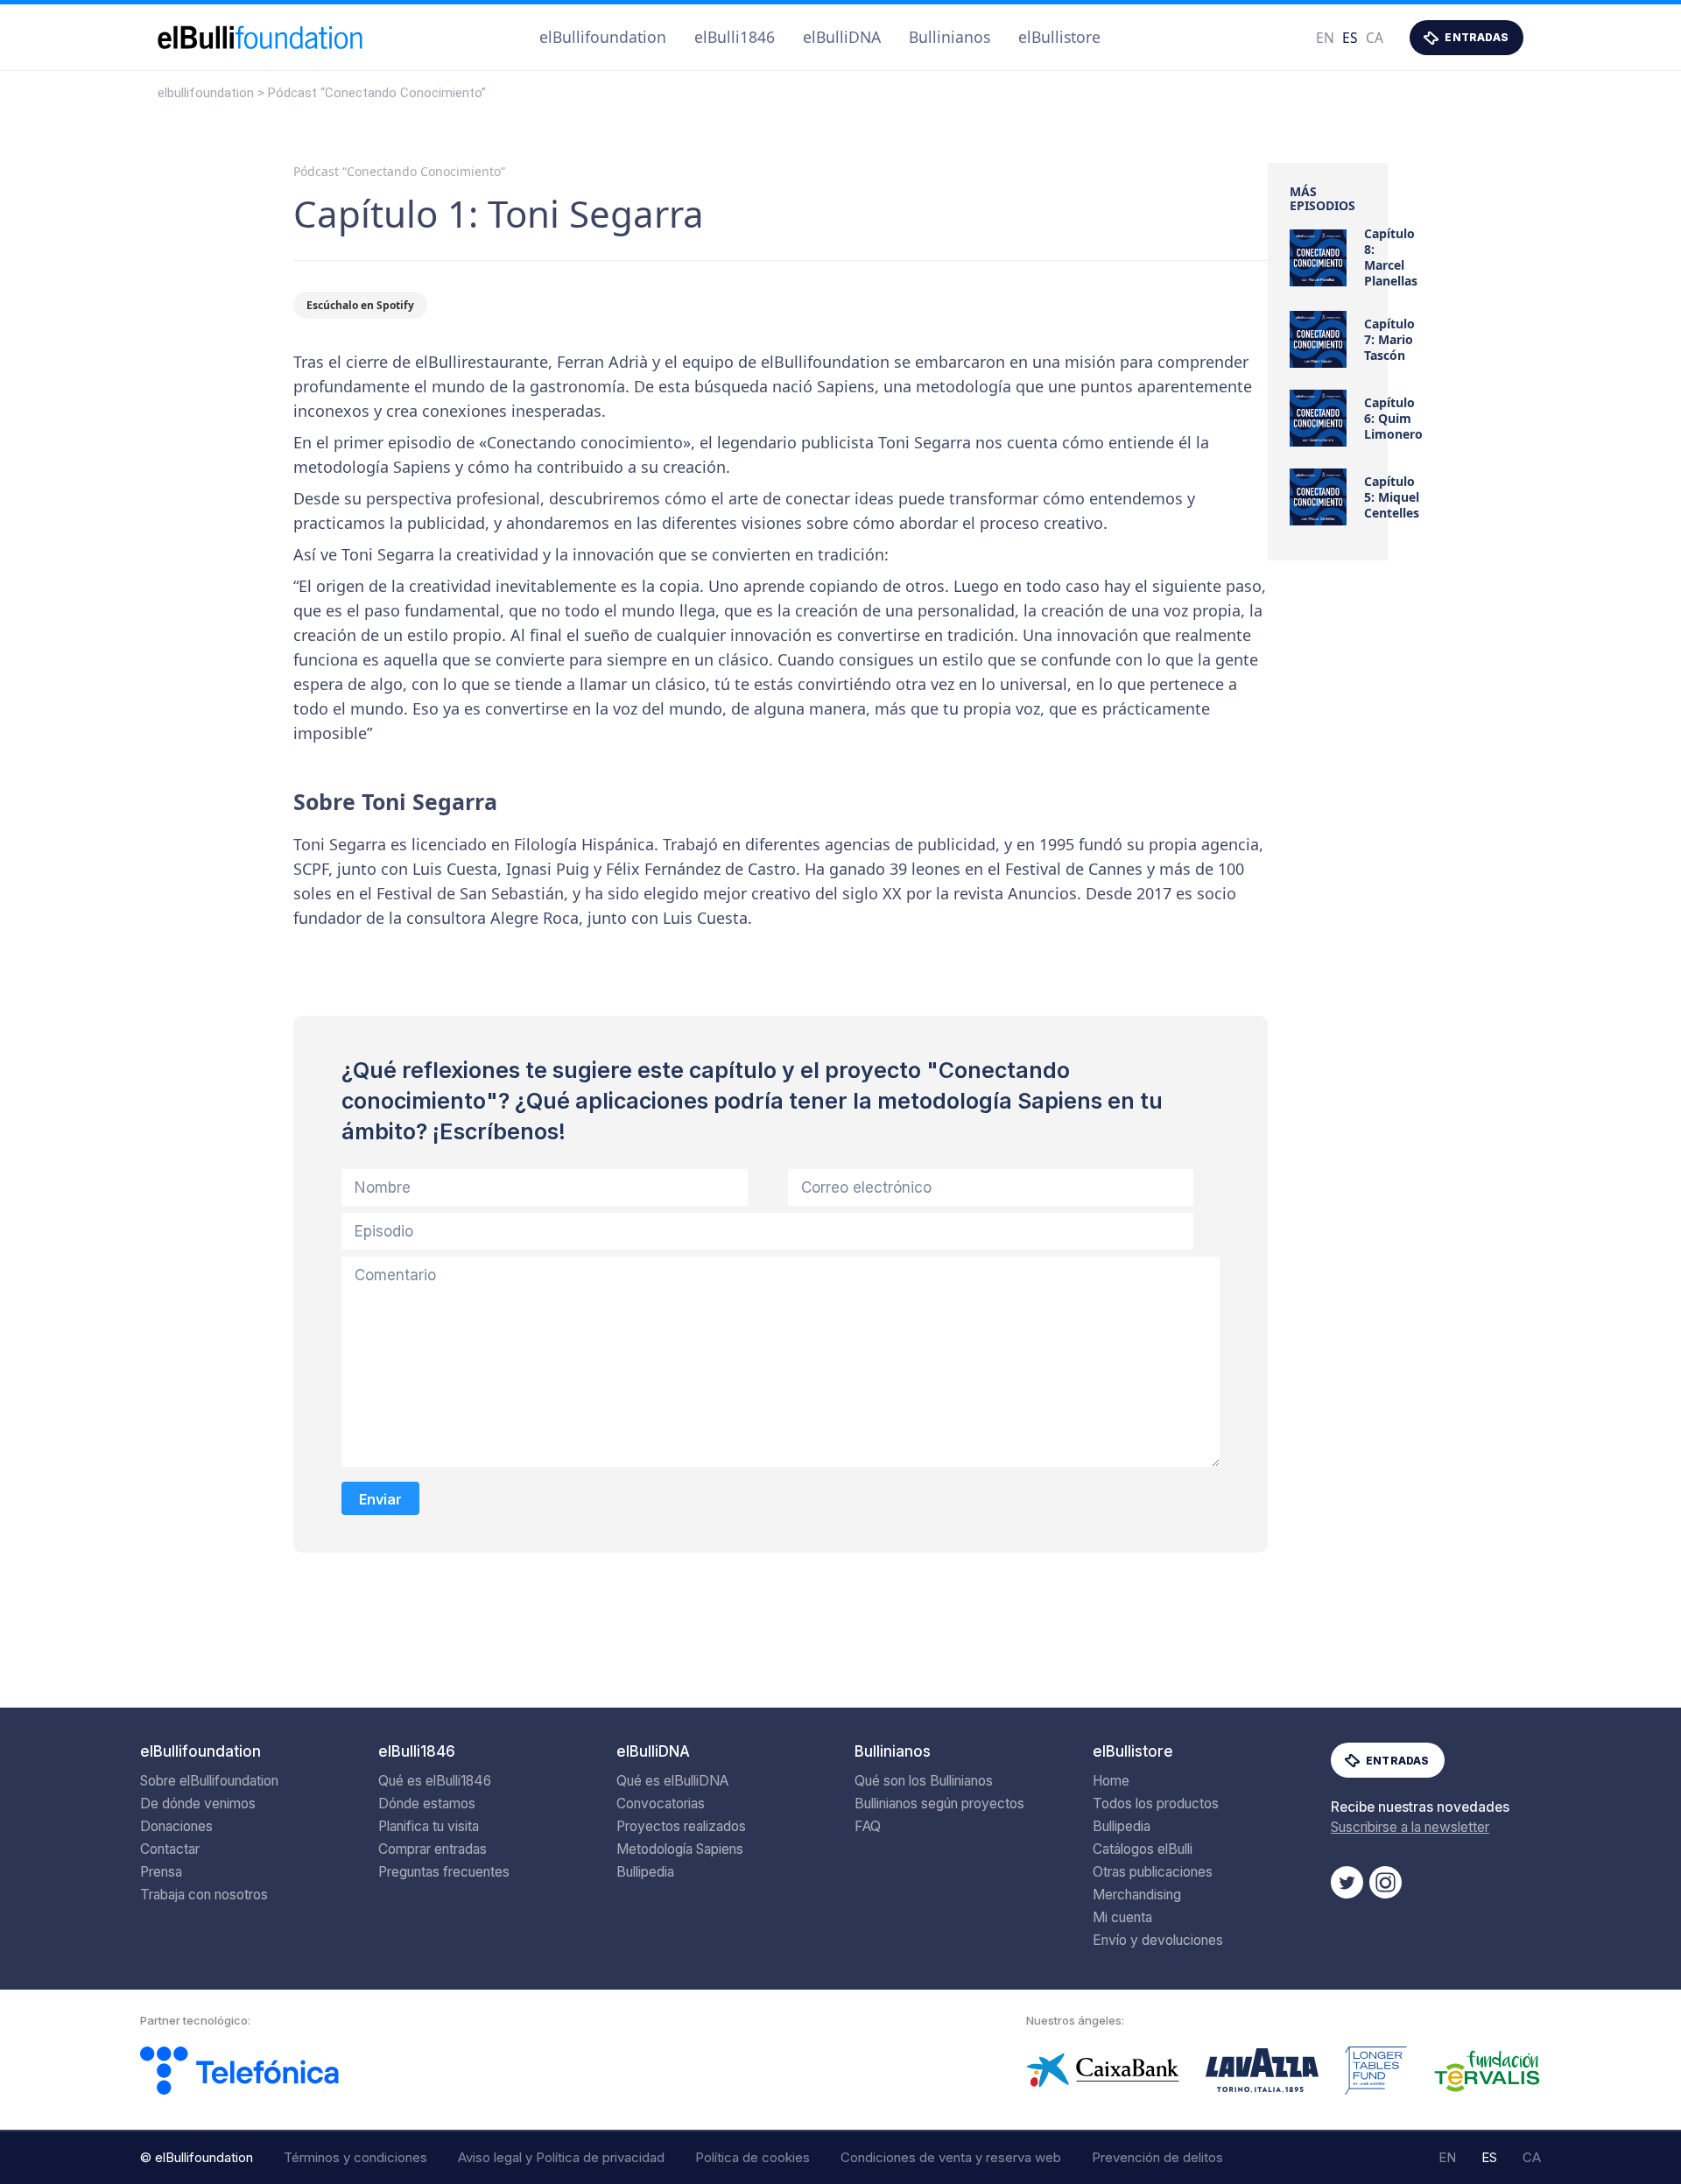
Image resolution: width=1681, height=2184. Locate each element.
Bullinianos (950, 37)
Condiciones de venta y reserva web (951, 2157)
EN (1325, 38)
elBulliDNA (842, 37)
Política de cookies (753, 2157)
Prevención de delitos (1157, 2157)
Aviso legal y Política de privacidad (561, 2157)
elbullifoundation (206, 93)
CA (1375, 38)
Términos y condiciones (355, 2157)
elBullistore (1059, 37)
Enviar (380, 1499)
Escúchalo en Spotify (360, 305)
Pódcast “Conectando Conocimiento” (377, 93)
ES (1350, 38)
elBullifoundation (603, 37)
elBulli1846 (735, 37)
